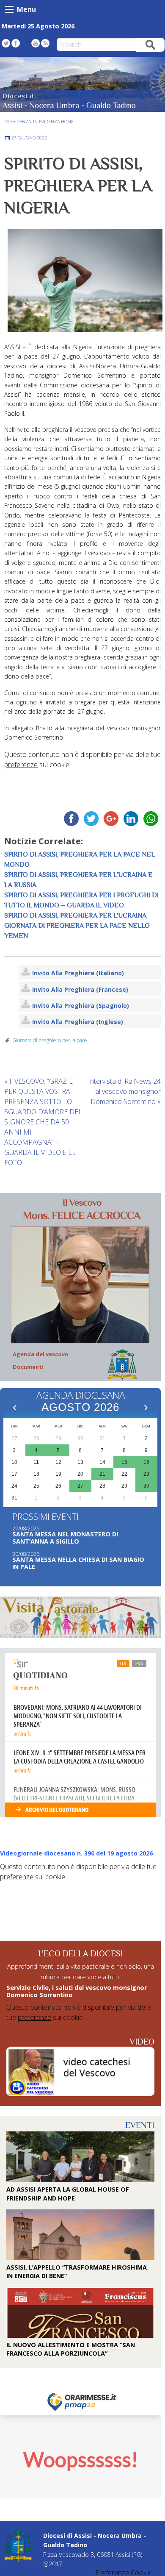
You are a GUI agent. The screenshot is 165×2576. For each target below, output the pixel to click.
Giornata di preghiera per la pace (50, 1040)
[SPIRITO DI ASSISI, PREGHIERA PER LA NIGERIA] (82, 281)
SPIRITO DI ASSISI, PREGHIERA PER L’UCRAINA (75, 915)
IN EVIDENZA (18, 122)
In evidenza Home (53, 122)
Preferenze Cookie (123, 2573)
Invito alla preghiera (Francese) (80, 989)
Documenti (28, 1367)
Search (150, 44)
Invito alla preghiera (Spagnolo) (81, 1006)
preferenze (21, 765)
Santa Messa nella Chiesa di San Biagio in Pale (78, 1563)
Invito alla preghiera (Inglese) (78, 1022)
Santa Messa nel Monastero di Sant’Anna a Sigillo (65, 1538)
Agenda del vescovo (41, 1354)
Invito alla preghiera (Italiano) (78, 973)
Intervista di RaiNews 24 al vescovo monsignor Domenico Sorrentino (124, 1091)
